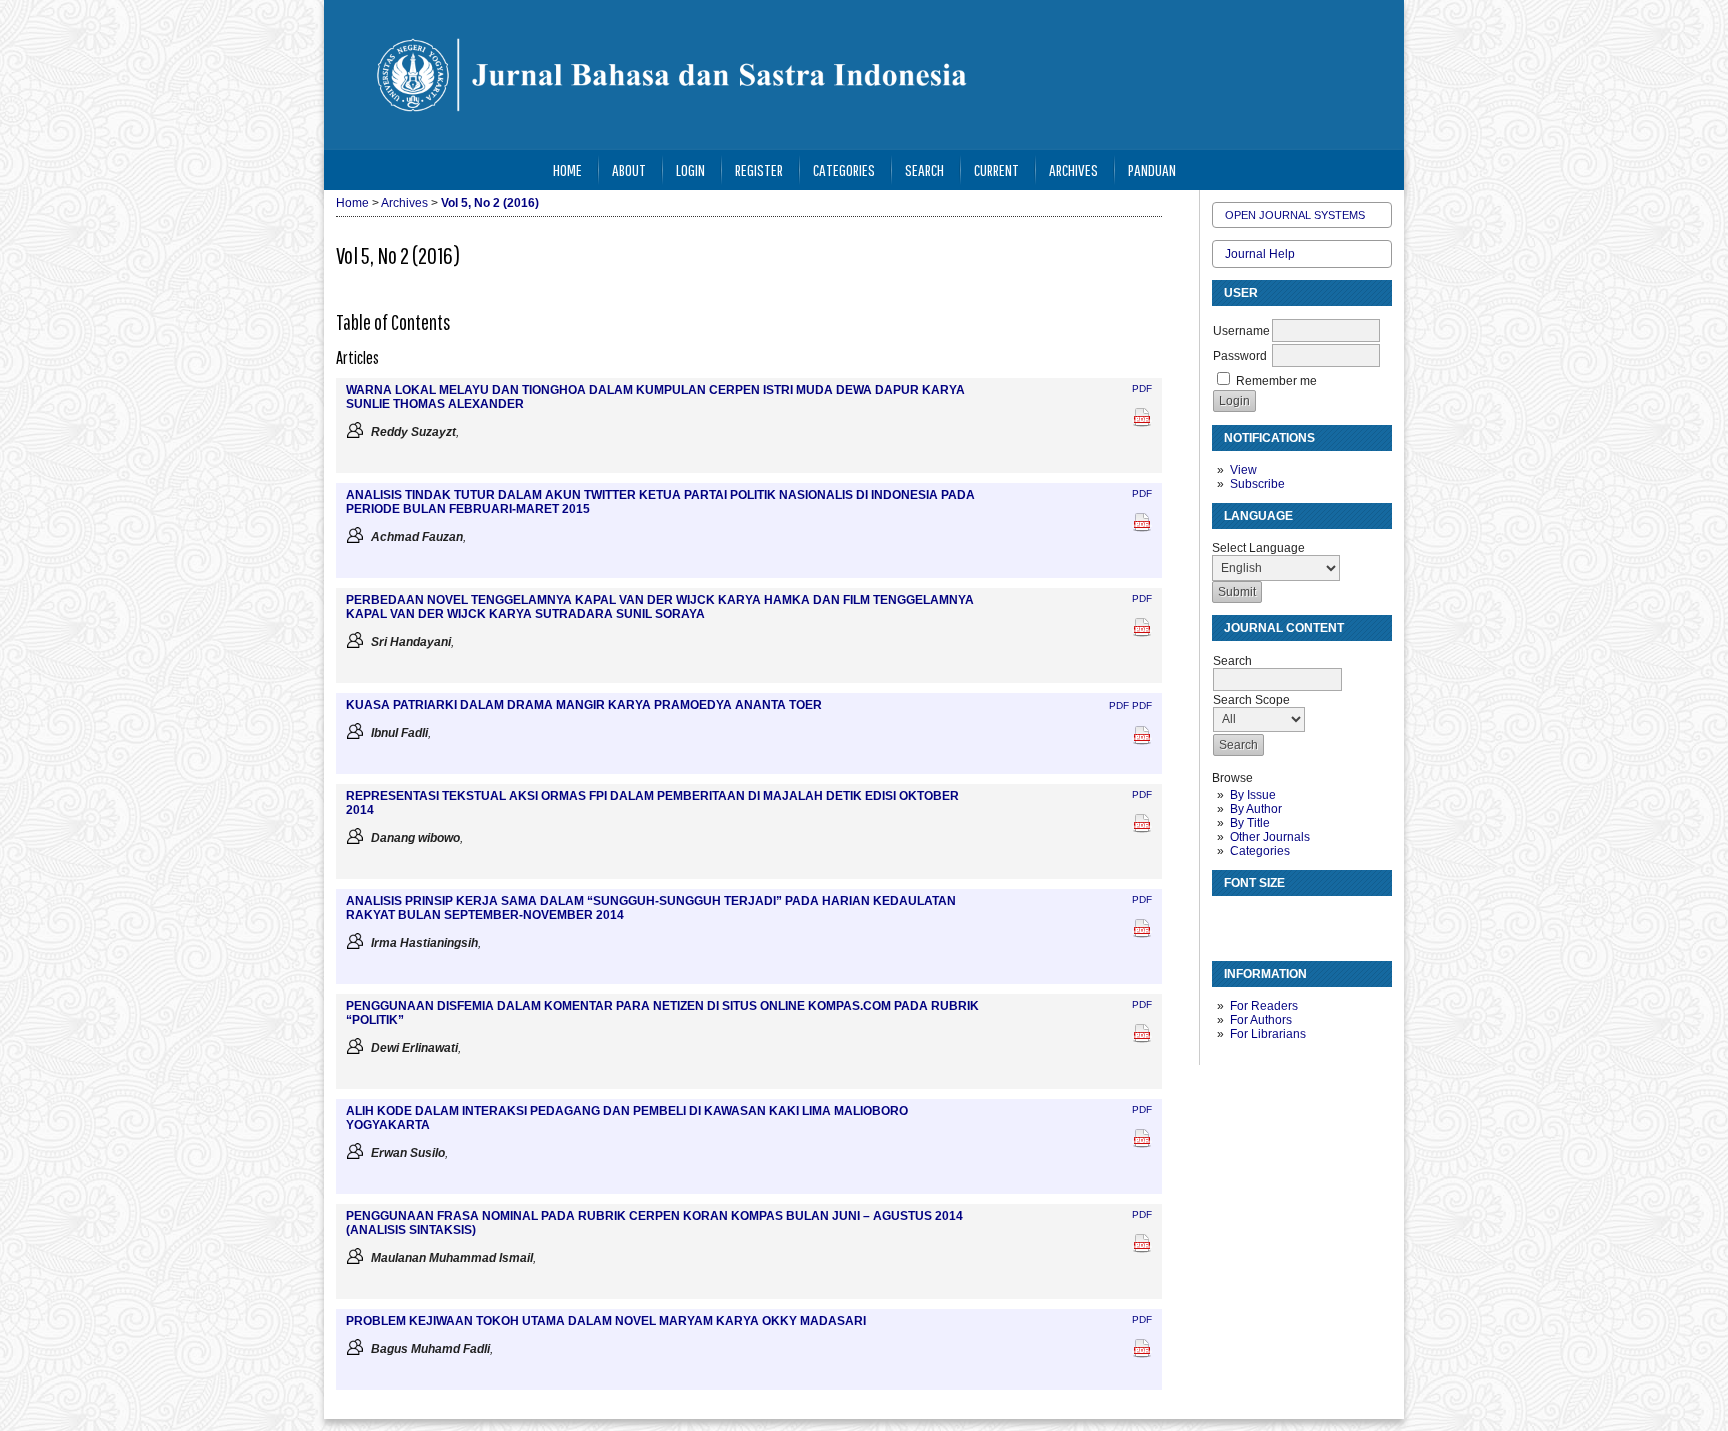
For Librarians (1268, 1034)
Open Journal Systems (1295, 215)
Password (1240, 356)
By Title (1250, 823)
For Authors (1261, 1020)
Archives (1073, 169)
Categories (1260, 851)
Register (759, 169)
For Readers (1264, 1006)
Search (924, 169)
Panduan (1152, 169)
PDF (1142, 388)
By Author (1256, 809)
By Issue (1253, 795)
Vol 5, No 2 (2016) (490, 203)
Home (567, 169)
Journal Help (1260, 254)
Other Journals (1270, 837)
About (629, 169)
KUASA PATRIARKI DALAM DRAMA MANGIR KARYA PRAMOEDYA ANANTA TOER (584, 705)
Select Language (1258, 548)
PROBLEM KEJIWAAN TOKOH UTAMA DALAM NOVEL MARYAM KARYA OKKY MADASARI (606, 1321)
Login (690, 169)
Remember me (1276, 381)
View (1243, 470)
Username (1241, 331)
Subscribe (1257, 484)
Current (996, 169)
